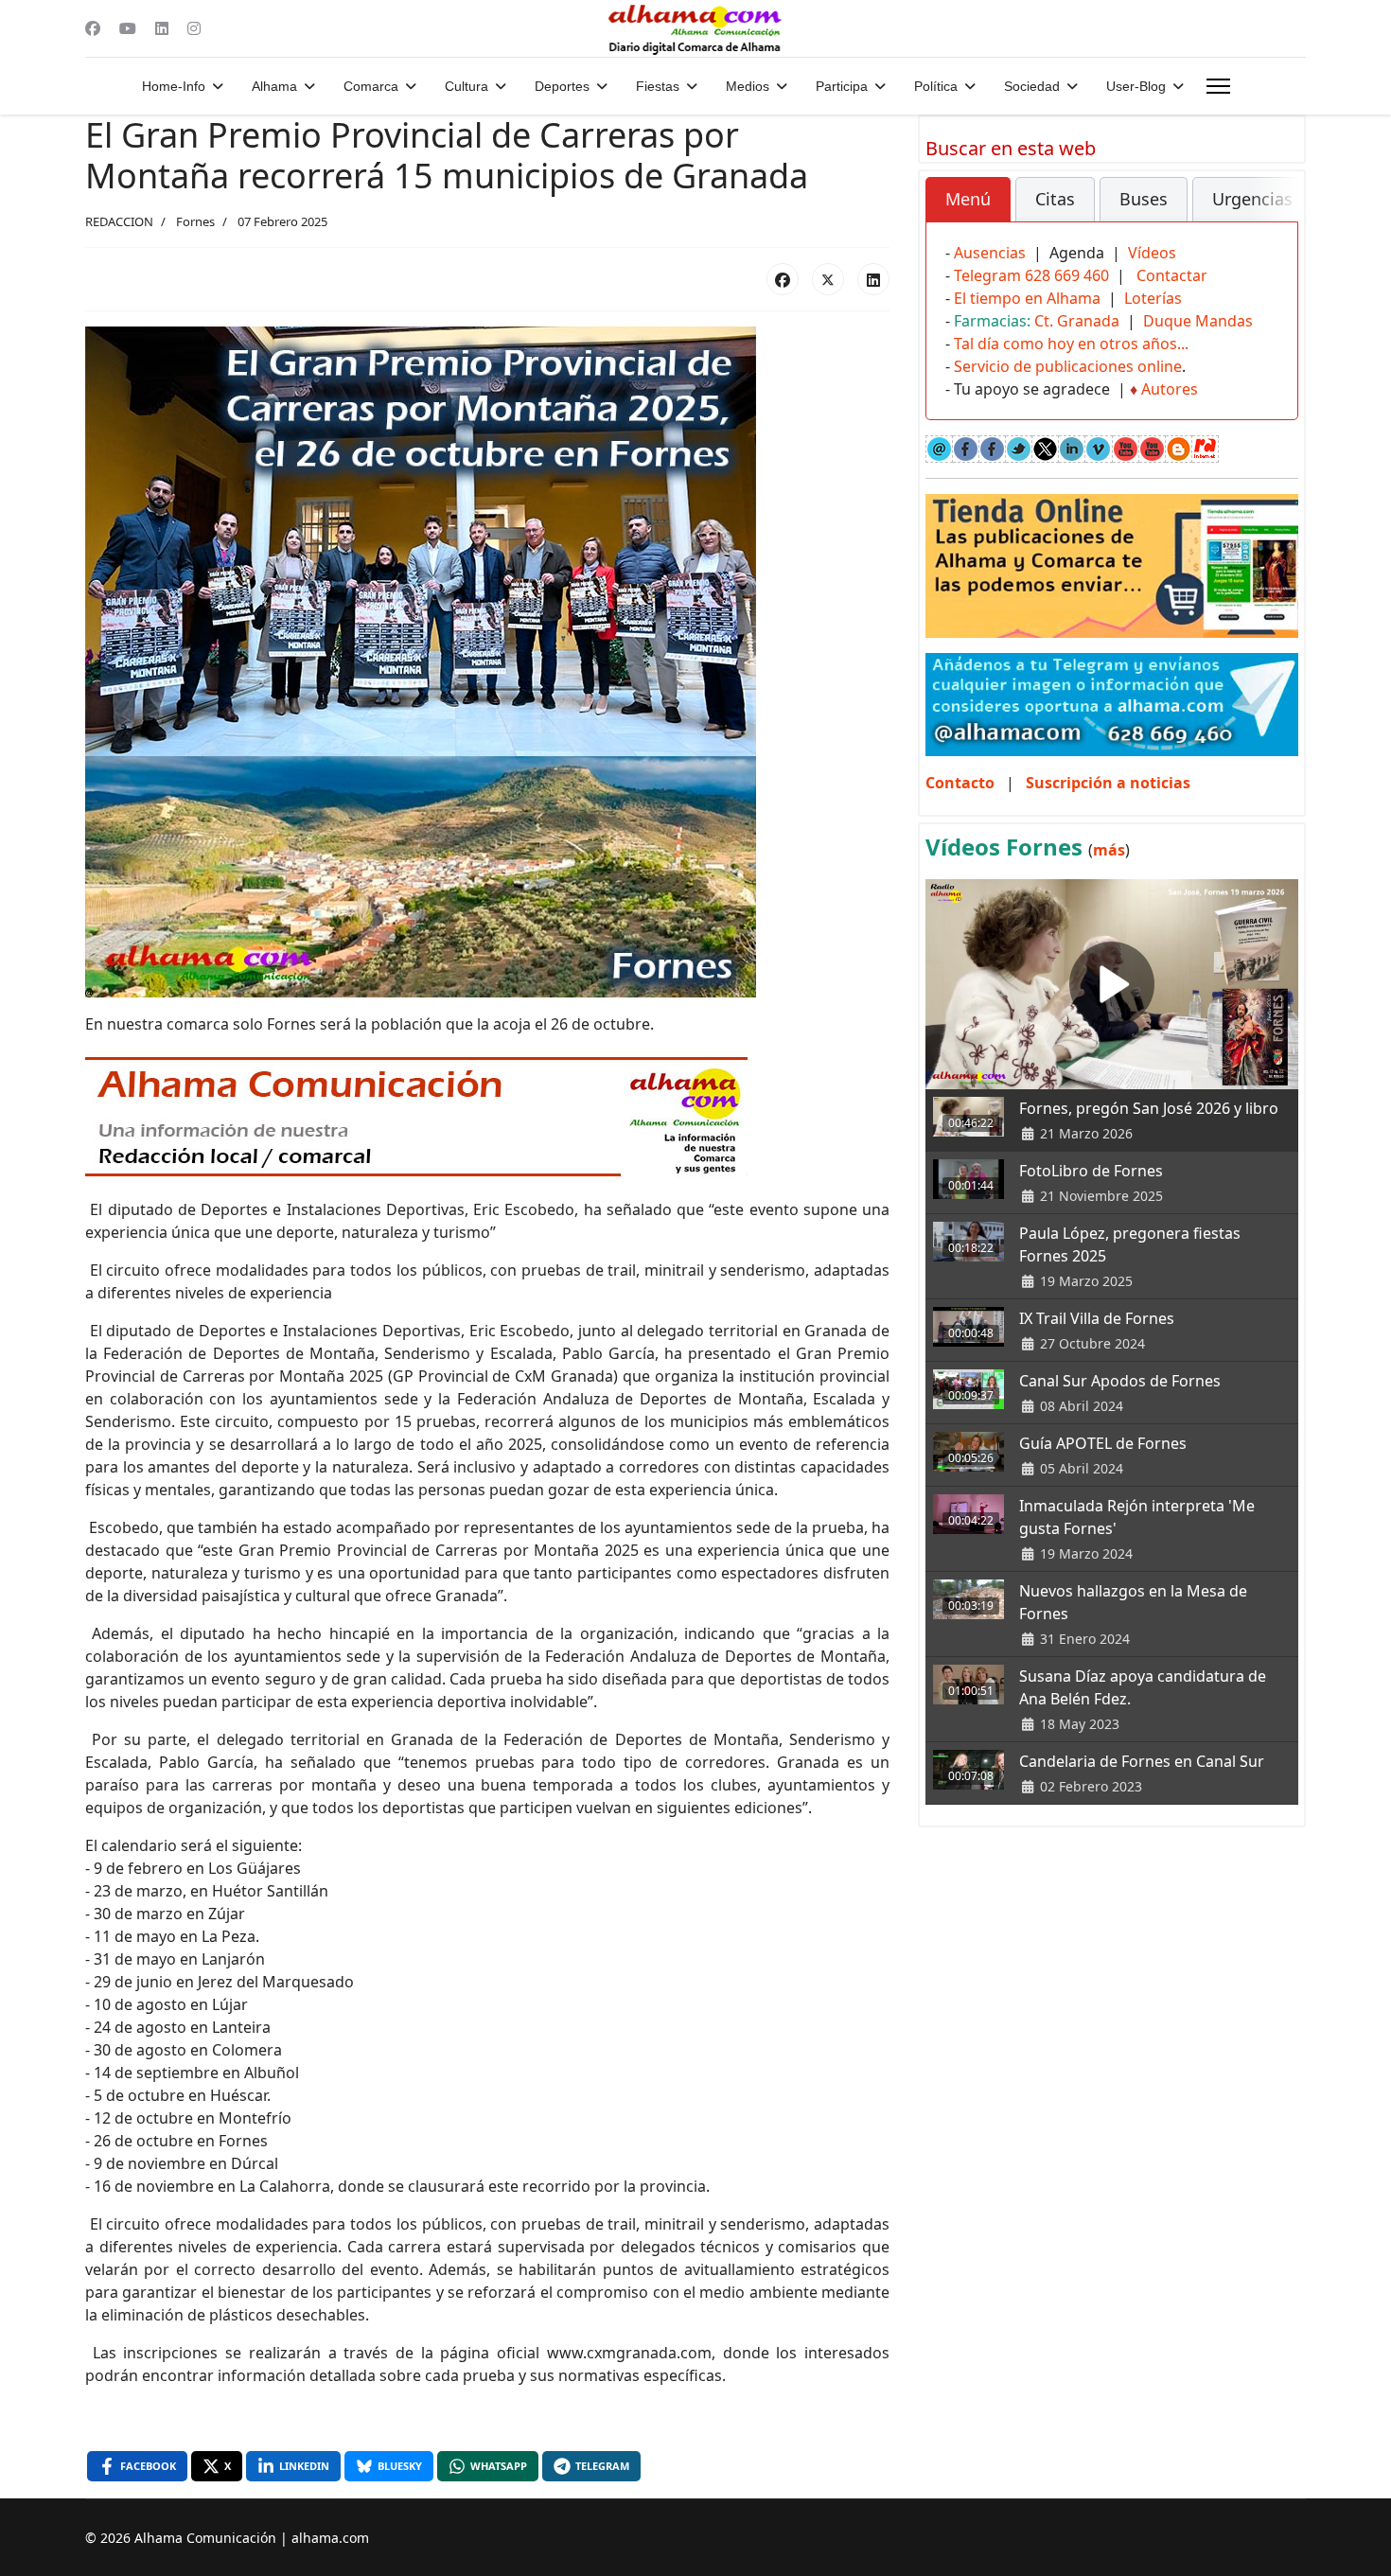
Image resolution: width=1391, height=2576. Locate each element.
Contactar (1172, 275)
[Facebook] (93, 28)
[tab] (968, 200)
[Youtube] (128, 28)
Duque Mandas (1198, 321)
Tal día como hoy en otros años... (1071, 344)
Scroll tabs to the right (1277, 212)
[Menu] (1218, 86)
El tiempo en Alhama (1027, 298)
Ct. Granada (1077, 321)
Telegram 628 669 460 (1031, 275)
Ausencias (990, 253)
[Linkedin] (162, 28)
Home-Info (174, 86)
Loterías (1153, 298)
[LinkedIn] (873, 279)
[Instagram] (194, 28)
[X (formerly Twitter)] (828, 279)
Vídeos (1152, 253)
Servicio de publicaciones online (1068, 366)
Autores (1170, 389)
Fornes (195, 221)
